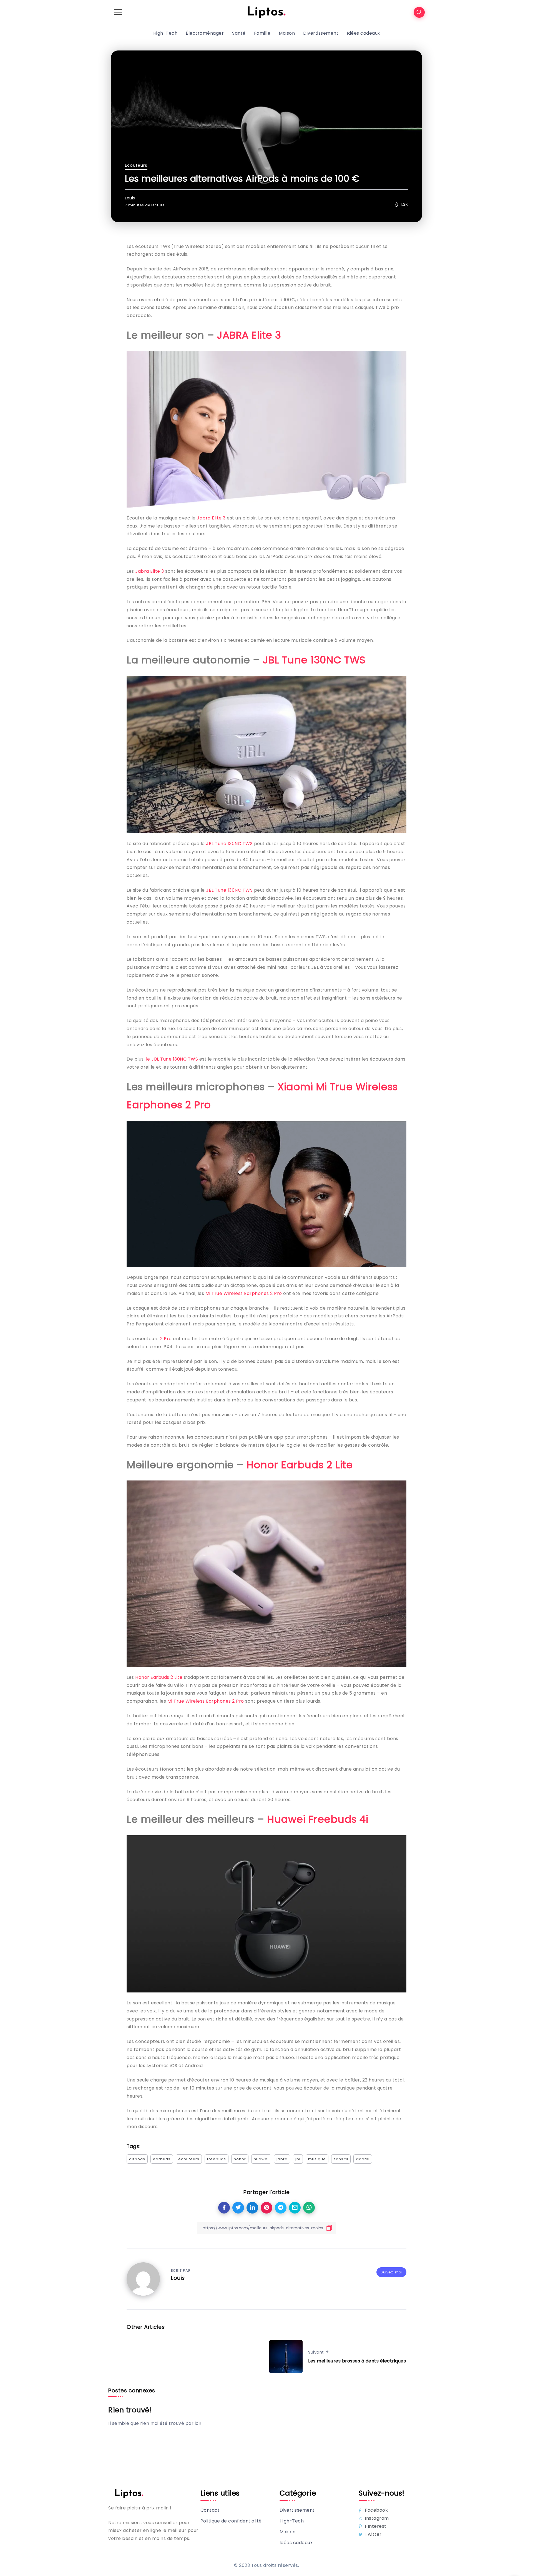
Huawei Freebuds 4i (318, 1819)
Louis (130, 198)
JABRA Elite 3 (249, 335)
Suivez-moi (391, 2272)
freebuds (217, 2159)
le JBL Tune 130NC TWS (172, 1059)
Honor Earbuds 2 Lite (300, 1465)
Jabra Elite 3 (211, 518)
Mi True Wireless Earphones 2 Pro (244, 1293)
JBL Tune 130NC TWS (314, 660)
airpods (137, 2159)
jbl (298, 2159)
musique (317, 2159)
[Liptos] (266, 12)
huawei (261, 2159)
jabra (282, 2159)
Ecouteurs (136, 165)
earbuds (162, 2159)
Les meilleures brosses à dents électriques (357, 2361)
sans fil (341, 2159)
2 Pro (166, 1339)
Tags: (134, 2146)
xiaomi (363, 2159)
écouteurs (189, 2159)
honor (240, 2159)
